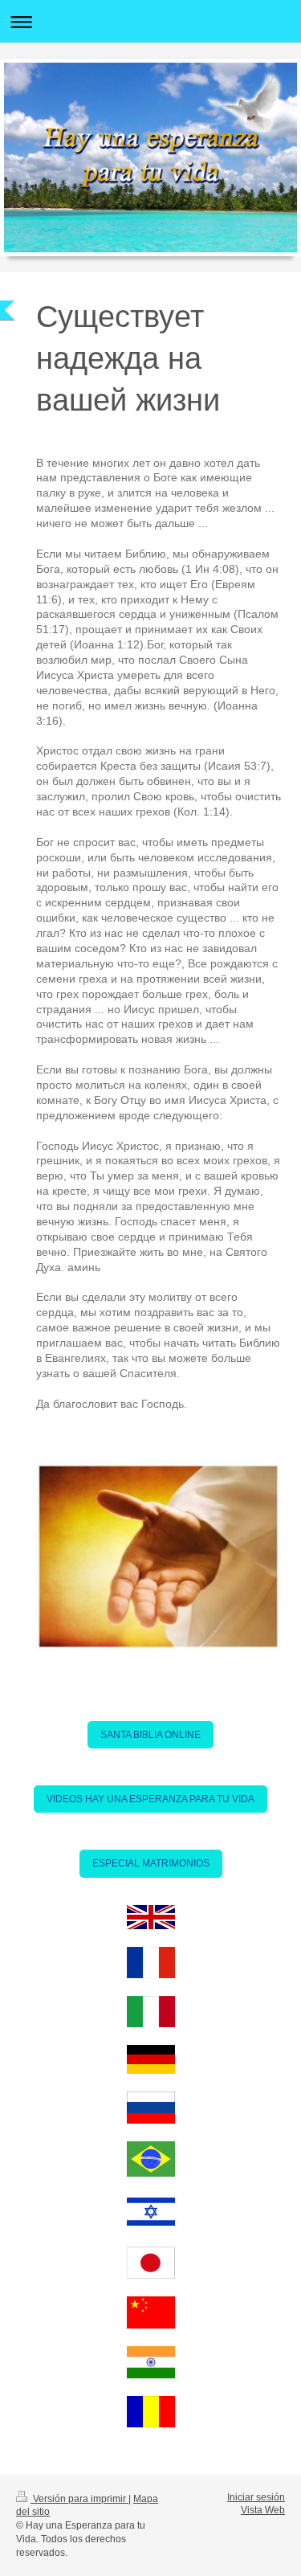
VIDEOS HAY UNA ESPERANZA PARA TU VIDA (150, 1799)
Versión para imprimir (79, 2499)
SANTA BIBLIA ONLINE (150, 1735)
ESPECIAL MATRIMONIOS (151, 1863)
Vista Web (263, 2510)
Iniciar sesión (256, 2497)
